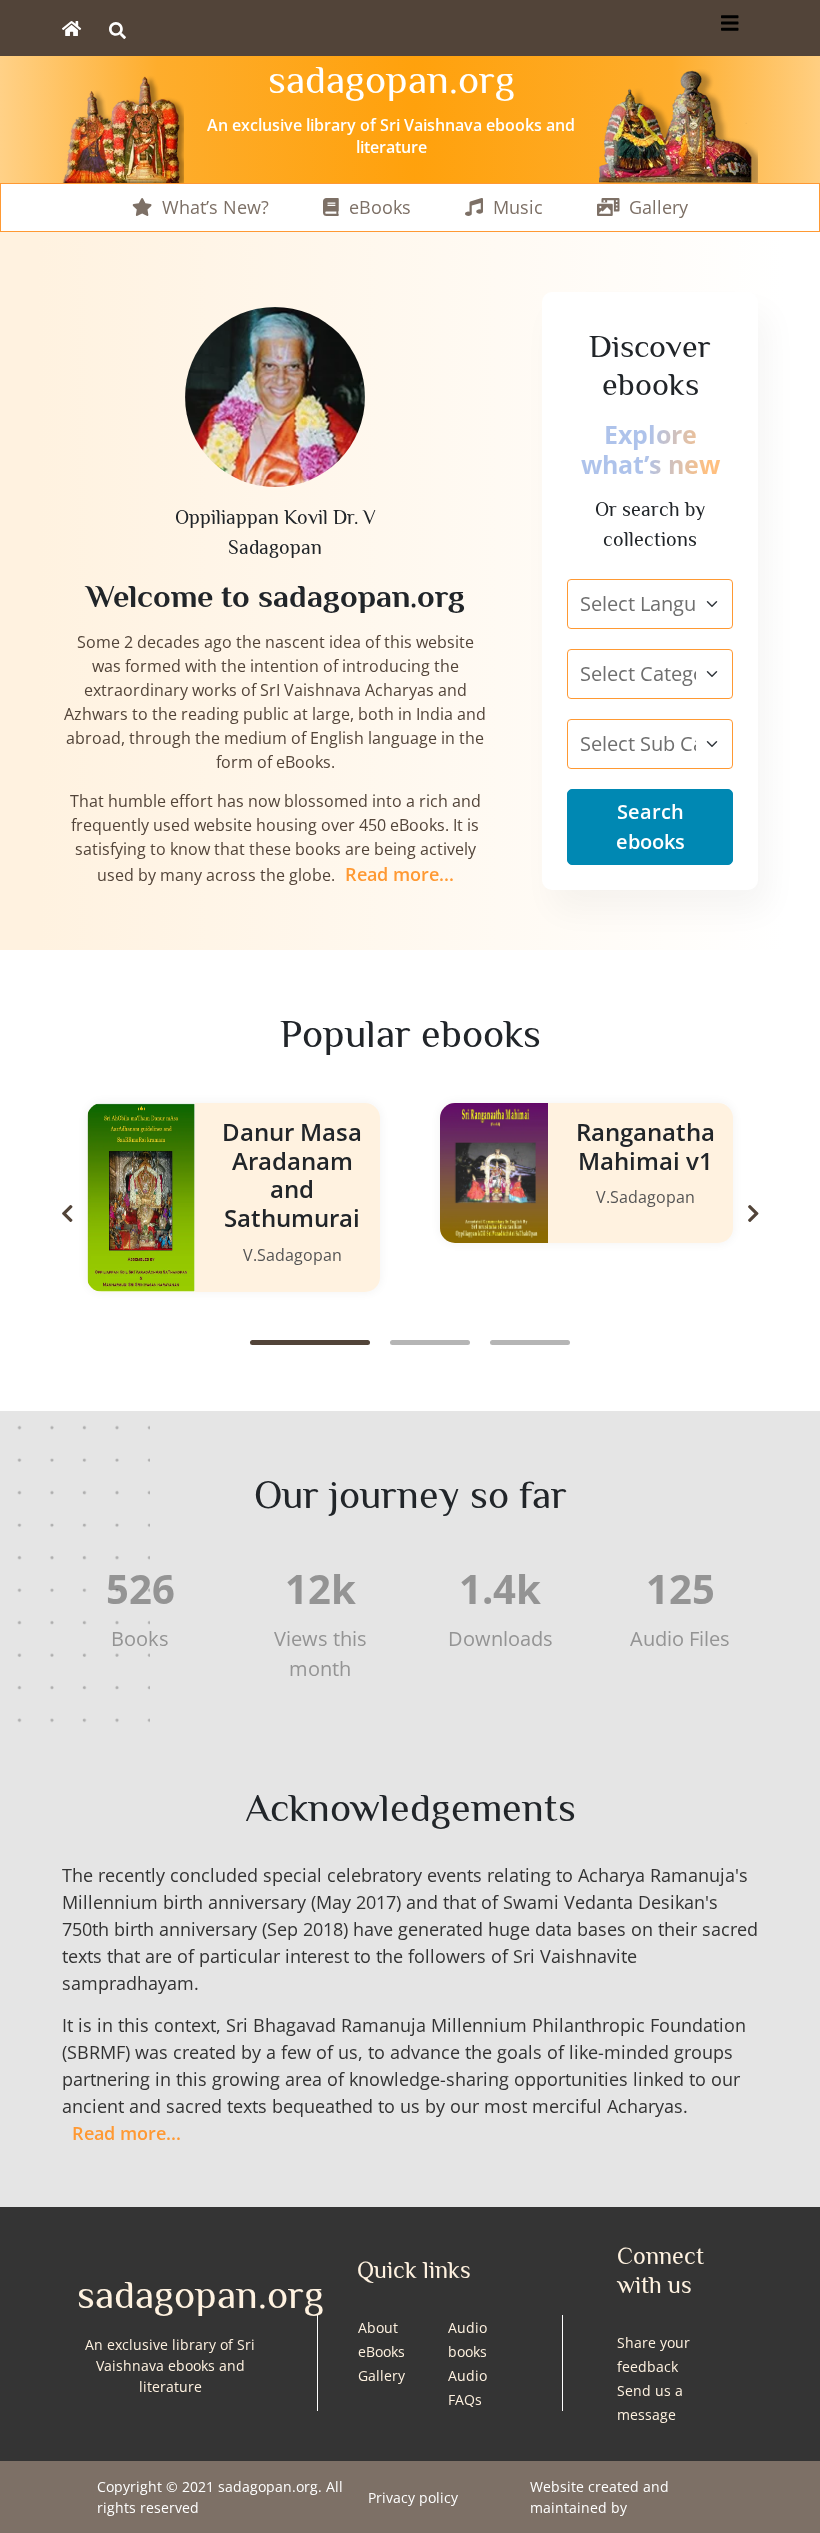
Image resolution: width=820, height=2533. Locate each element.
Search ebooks (650, 826)
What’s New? (215, 207)
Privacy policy (413, 2497)
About (378, 2327)
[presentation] (67, 1214)
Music (518, 207)
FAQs (465, 2399)
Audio (467, 2375)
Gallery (658, 207)
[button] (310, 1342)
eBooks (380, 207)
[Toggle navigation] (730, 28)
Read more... (399, 874)
